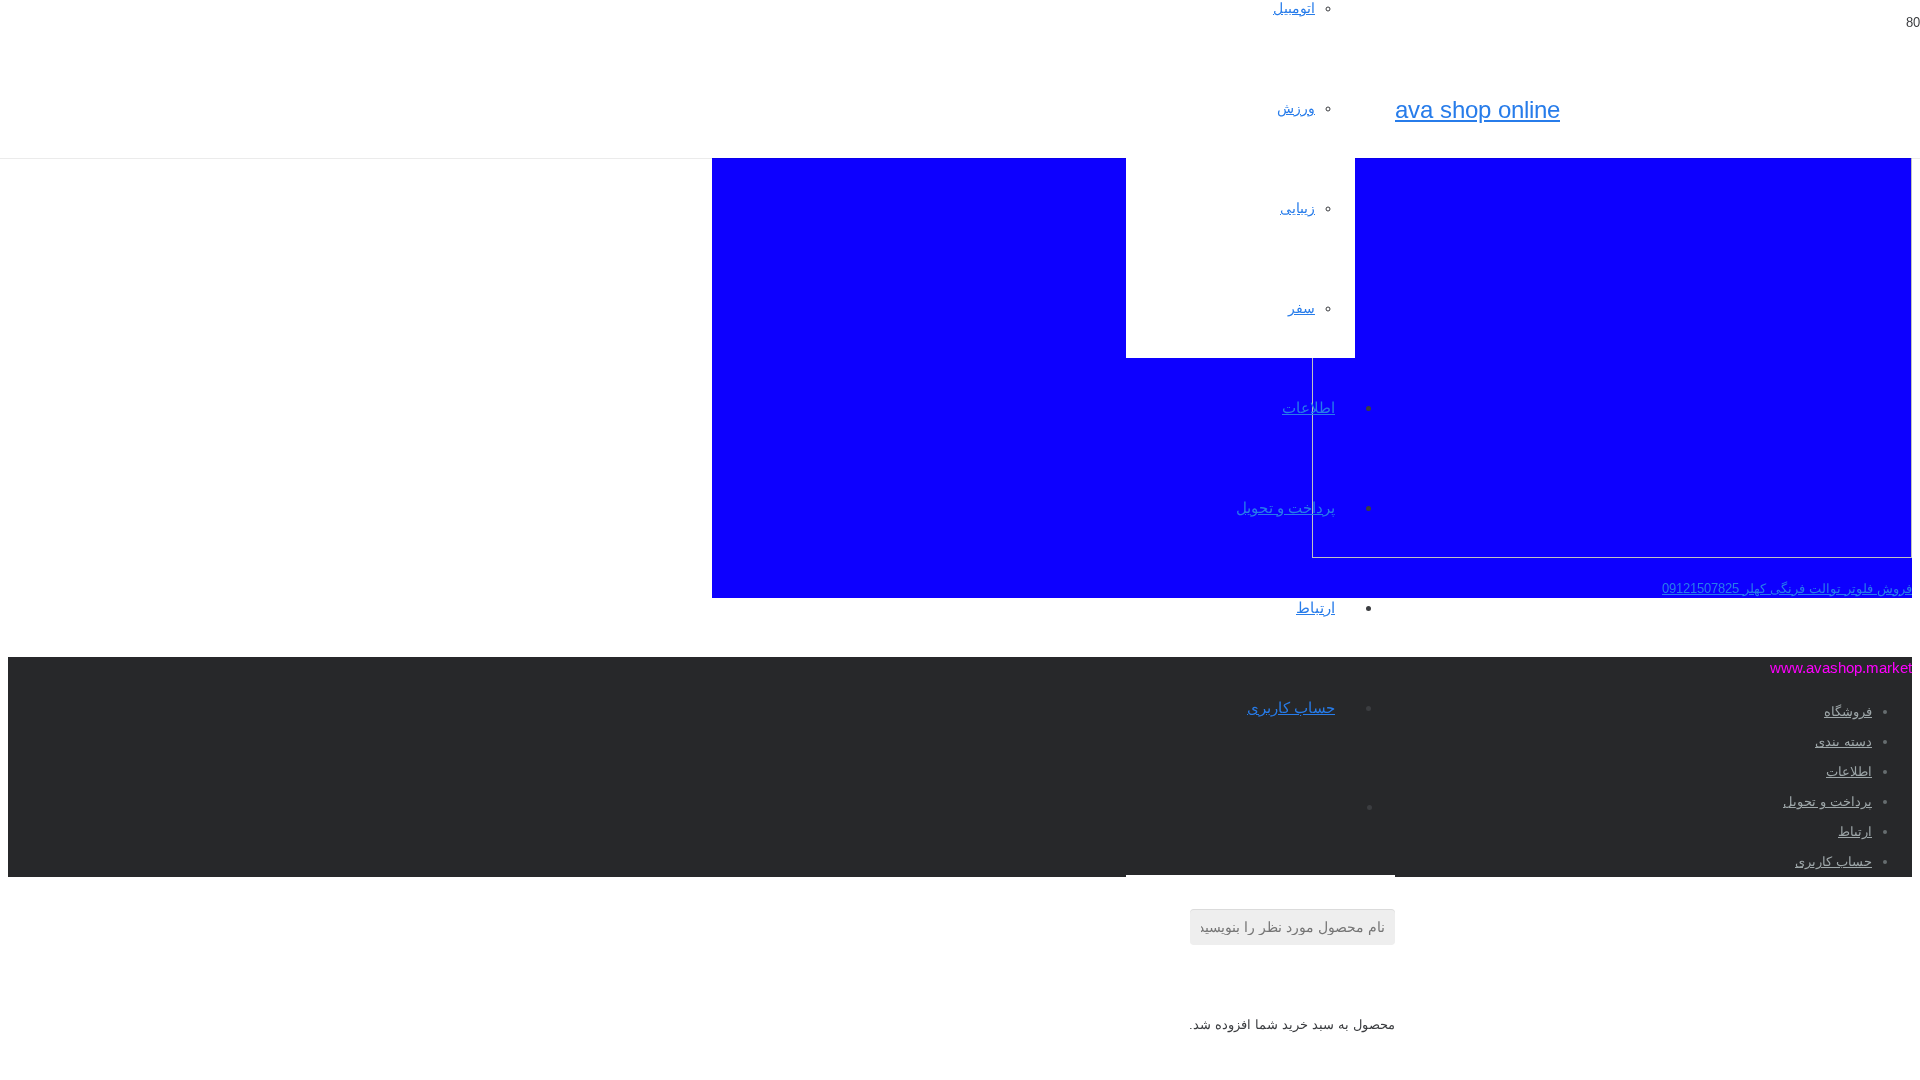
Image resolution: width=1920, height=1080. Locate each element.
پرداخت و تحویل (1827, 801)
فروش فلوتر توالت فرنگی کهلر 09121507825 (1787, 588)
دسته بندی (1843, 741)
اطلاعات (1849, 771)
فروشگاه (1848, 711)
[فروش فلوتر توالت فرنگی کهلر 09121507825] (1612, 553)
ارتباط (1855, 831)
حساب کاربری (1833, 861)
